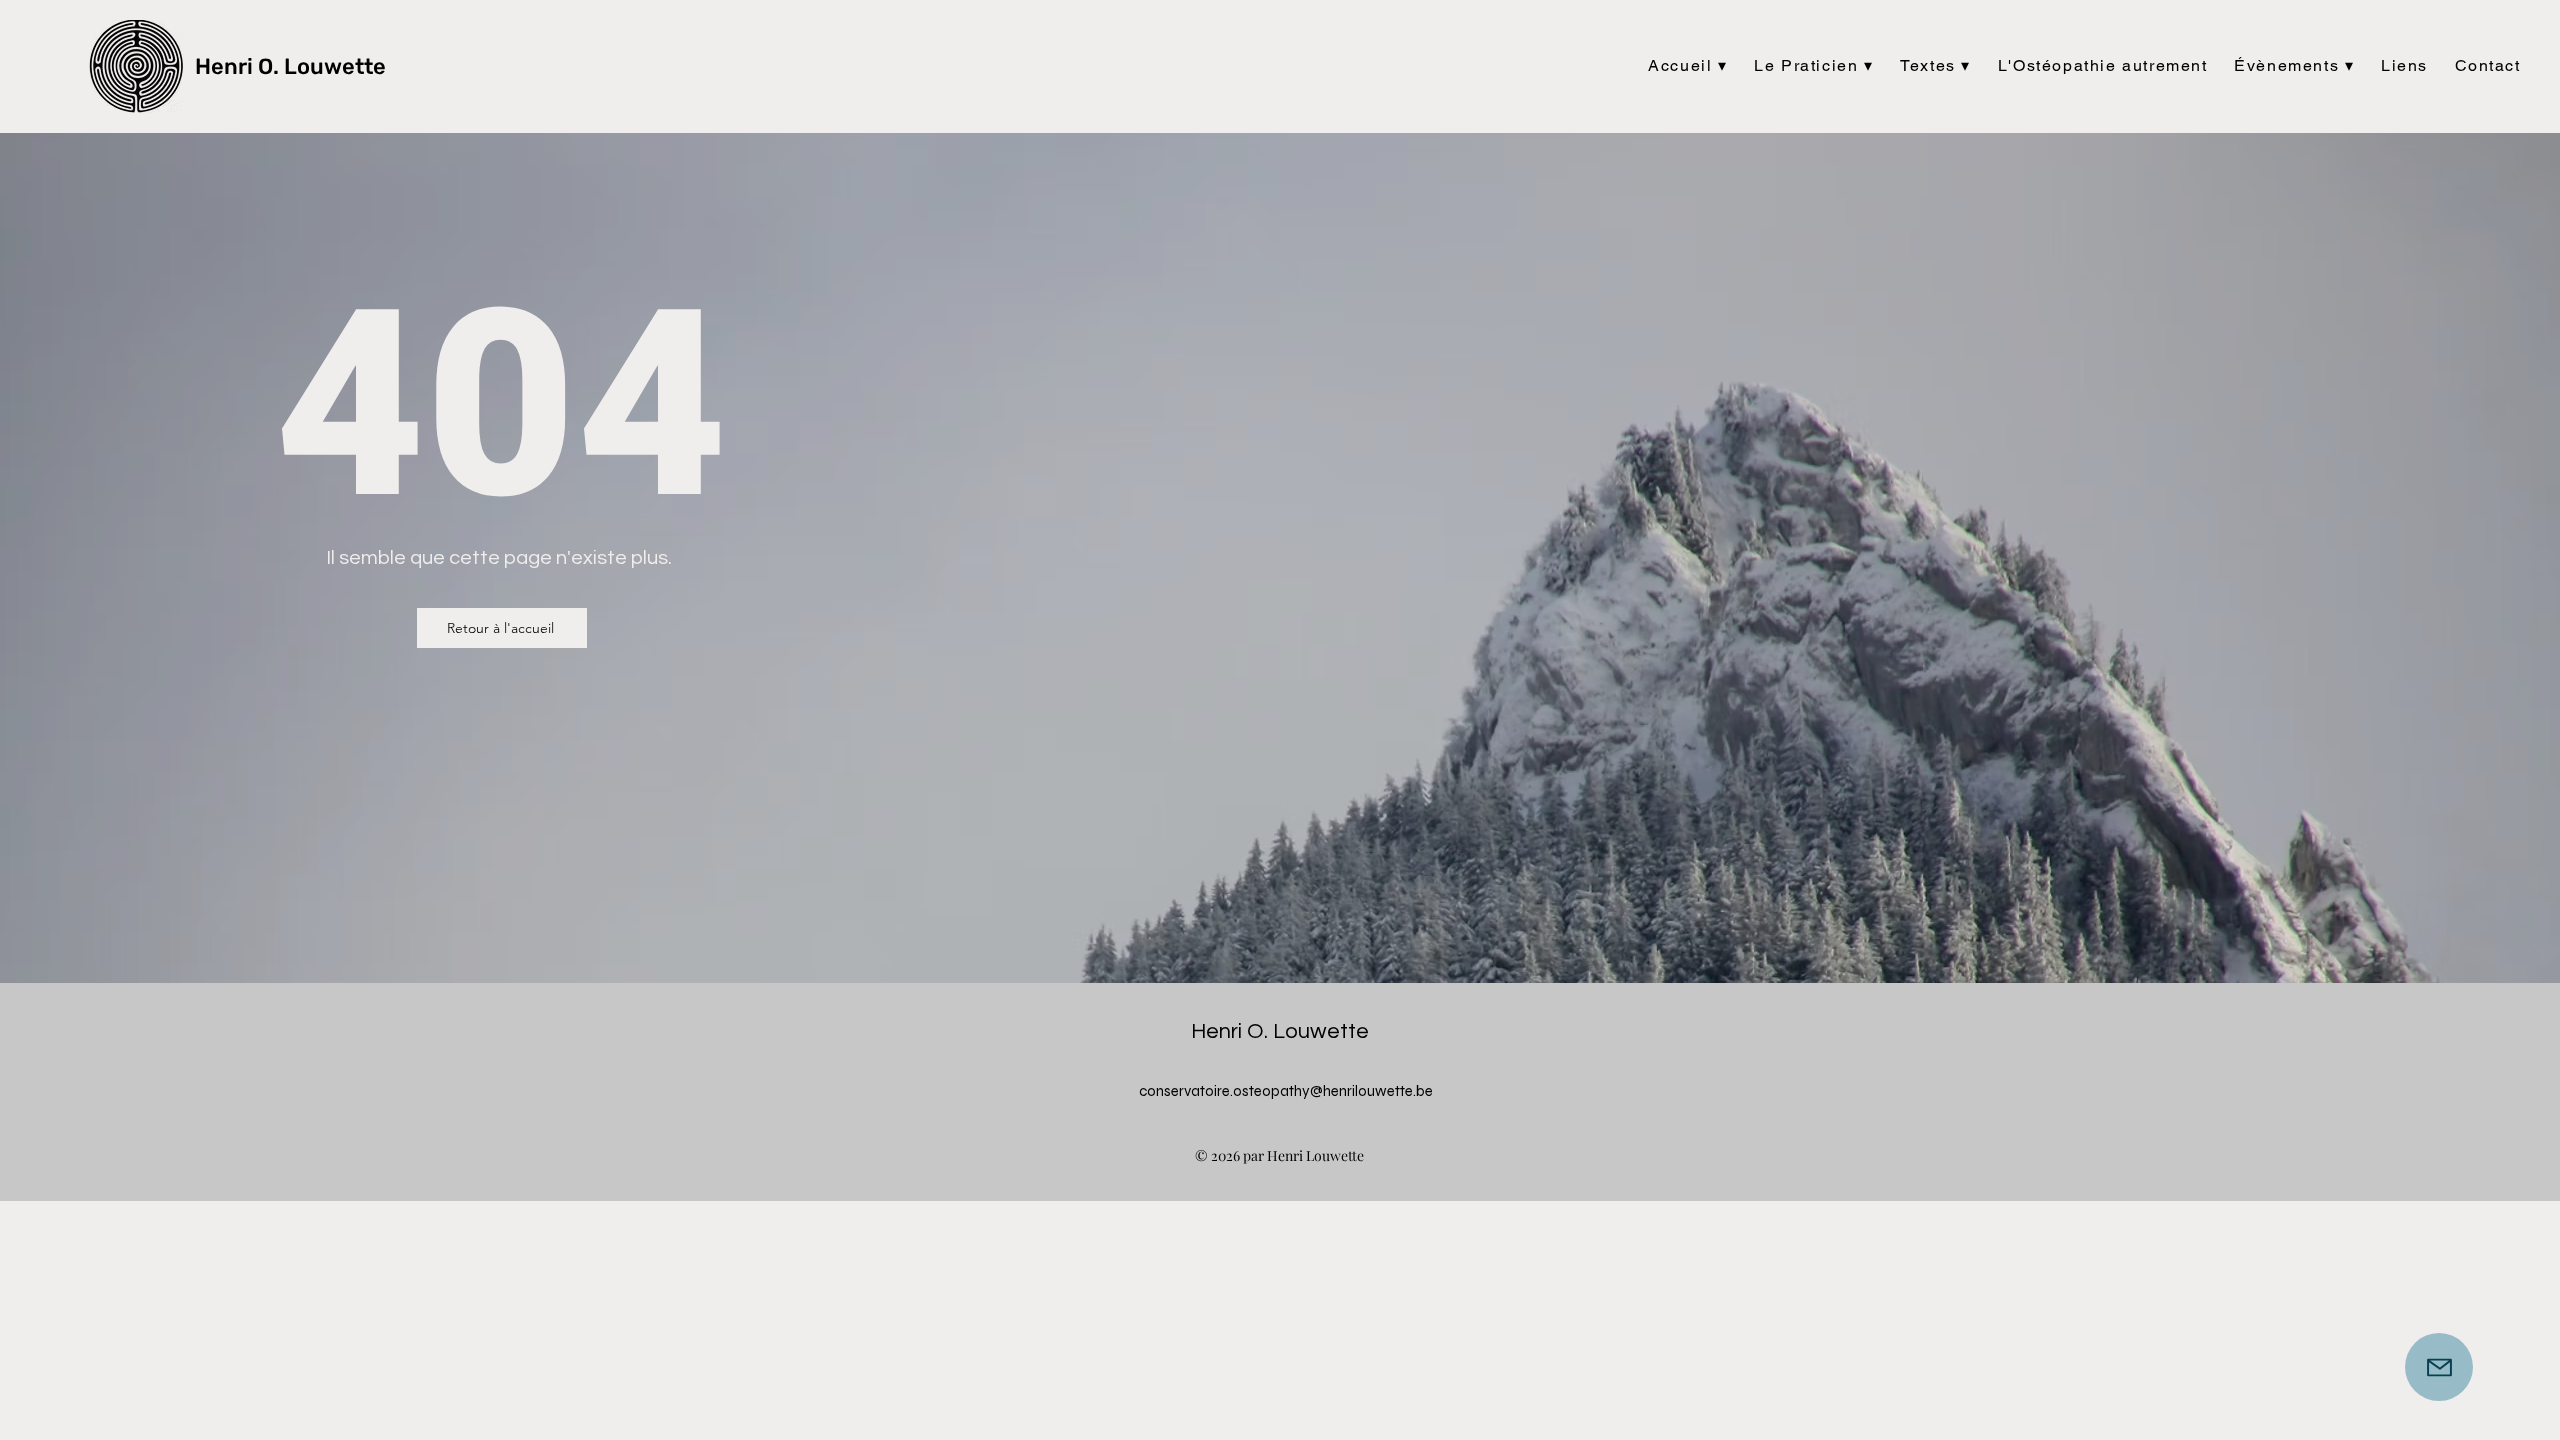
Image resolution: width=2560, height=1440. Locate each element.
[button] (1688, 66)
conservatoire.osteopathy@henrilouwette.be (1286, 1091)
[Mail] (2439, 1367)
